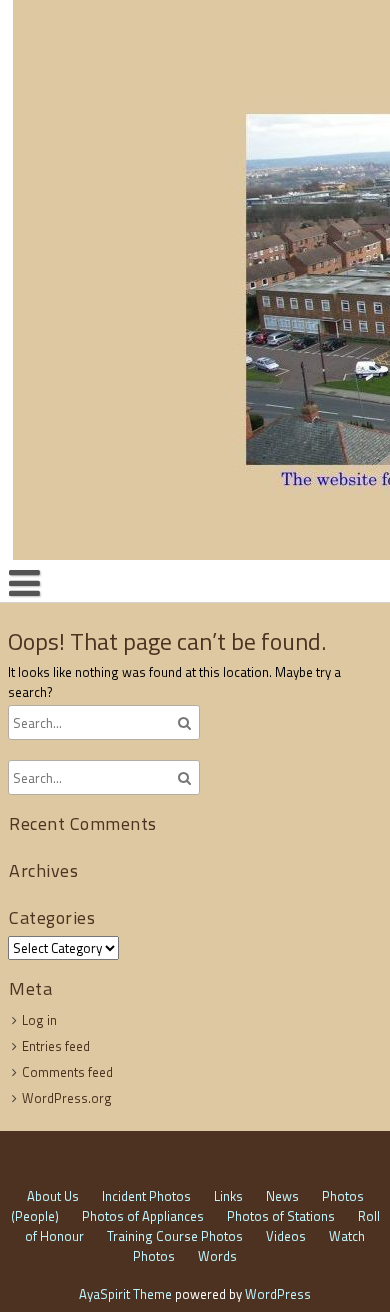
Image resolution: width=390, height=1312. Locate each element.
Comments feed (67, 1072)
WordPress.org (67, 1098)
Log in (39, 1020)
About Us (53, 1196)
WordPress (278, 1294)
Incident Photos (146, 1196)
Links (228, 1196)
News (282, 1196)
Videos (286, 1236)
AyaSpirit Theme (125, 1294)
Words (217, 1256)
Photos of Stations (281, 1216)
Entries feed (56, 1046)
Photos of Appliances (143, 1216)
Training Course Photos (175, 1236)
